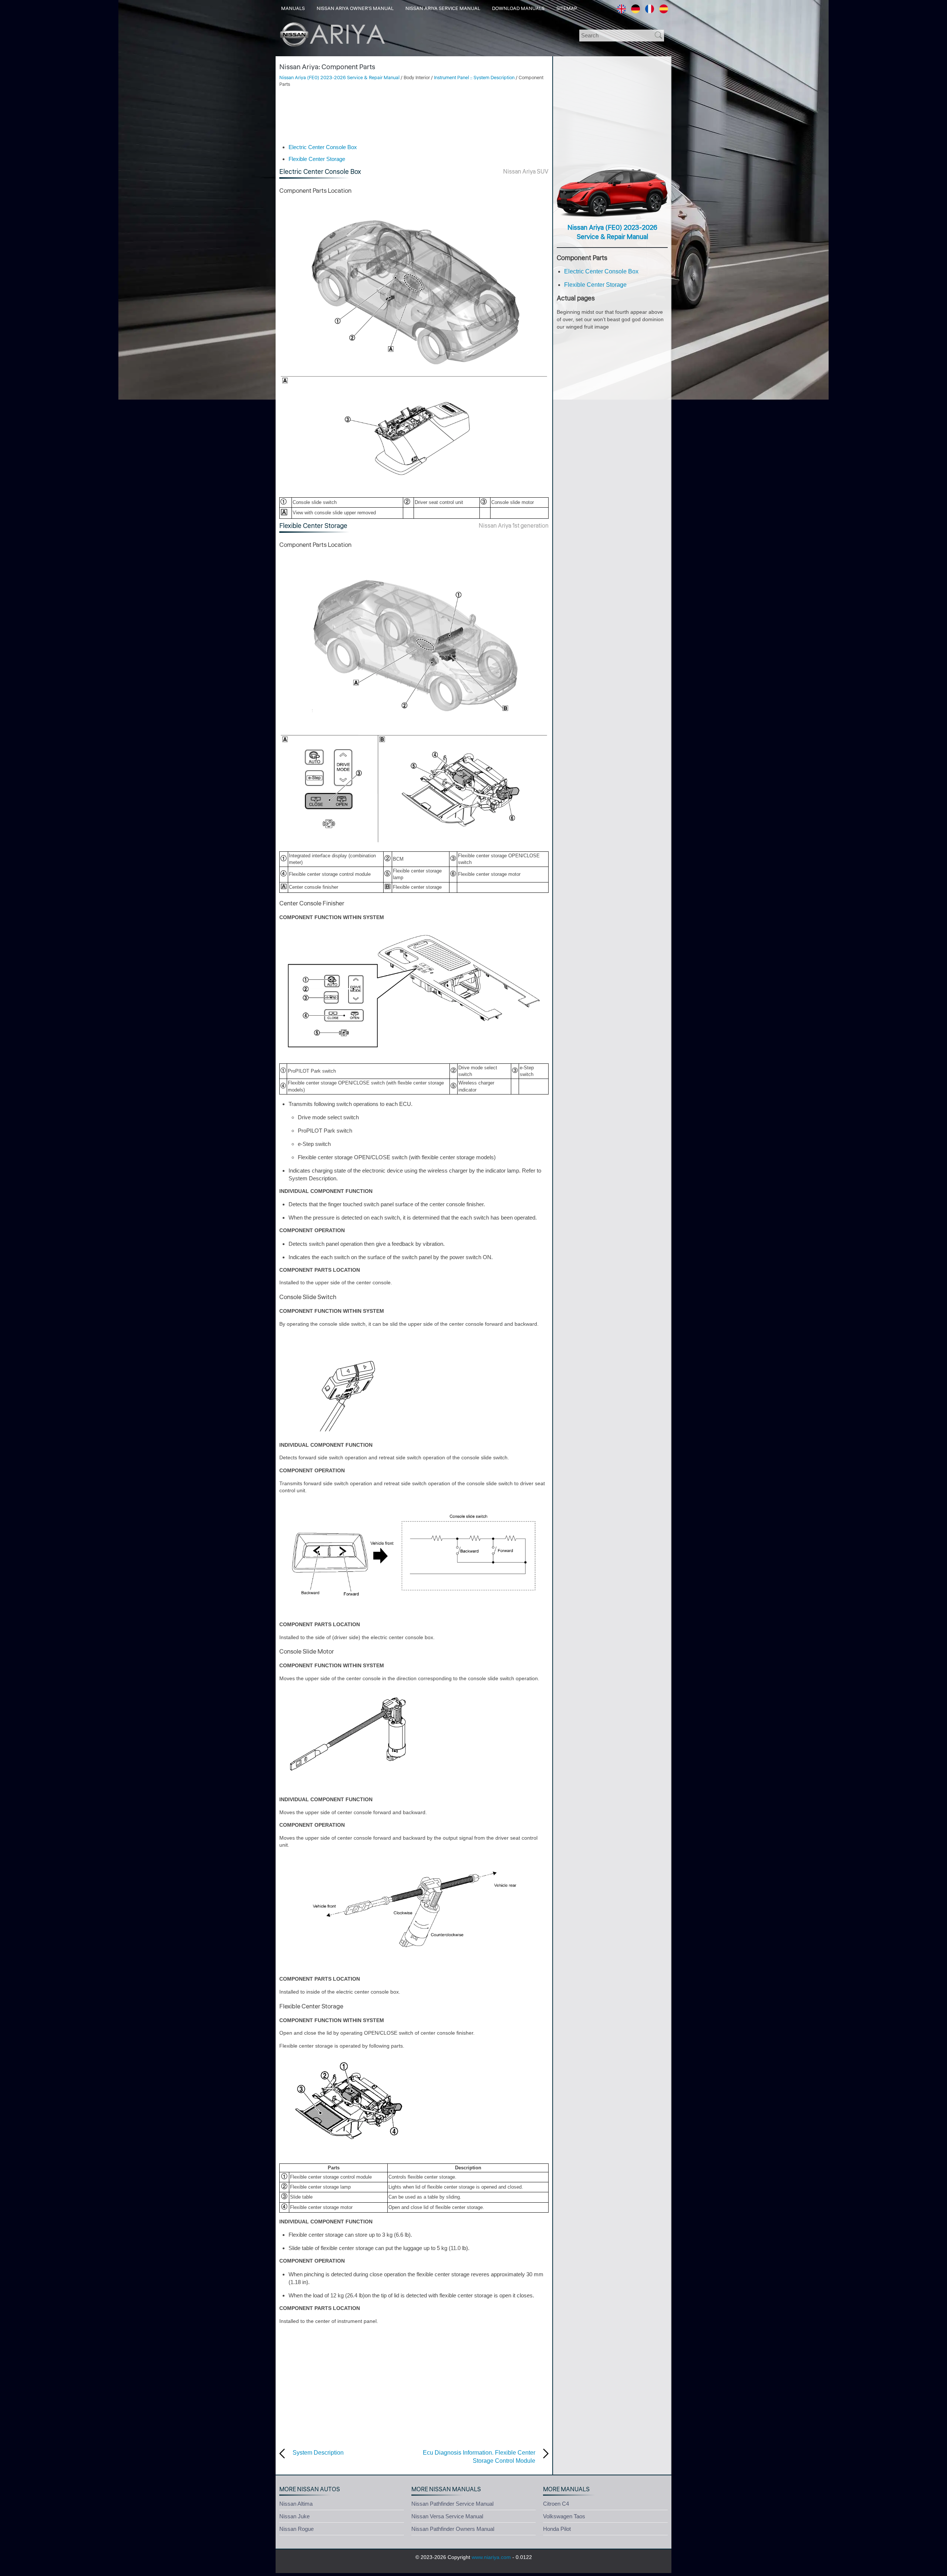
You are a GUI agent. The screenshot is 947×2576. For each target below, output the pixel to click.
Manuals (293, 9)
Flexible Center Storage (317, 159)
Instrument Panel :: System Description (474, 78)
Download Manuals (518, 9)
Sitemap (567, 9)
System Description (318, 2453)
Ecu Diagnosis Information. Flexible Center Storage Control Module (479, 2457)
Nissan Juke (294, 2516)
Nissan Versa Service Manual (447, 2516)
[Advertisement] (414, 115)
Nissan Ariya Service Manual (443, 9)
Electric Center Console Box (323, 147)
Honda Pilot (557, 2529)
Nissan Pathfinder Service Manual (452, 2504)
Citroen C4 (556, 2504)
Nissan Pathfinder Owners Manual (453, 2529)
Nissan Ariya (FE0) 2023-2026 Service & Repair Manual (339, 78)
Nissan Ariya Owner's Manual (355, 9)
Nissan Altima (296, 2504)
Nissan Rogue (296, 2529)
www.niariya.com (491, 2557)
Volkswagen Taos (564, 2516)
